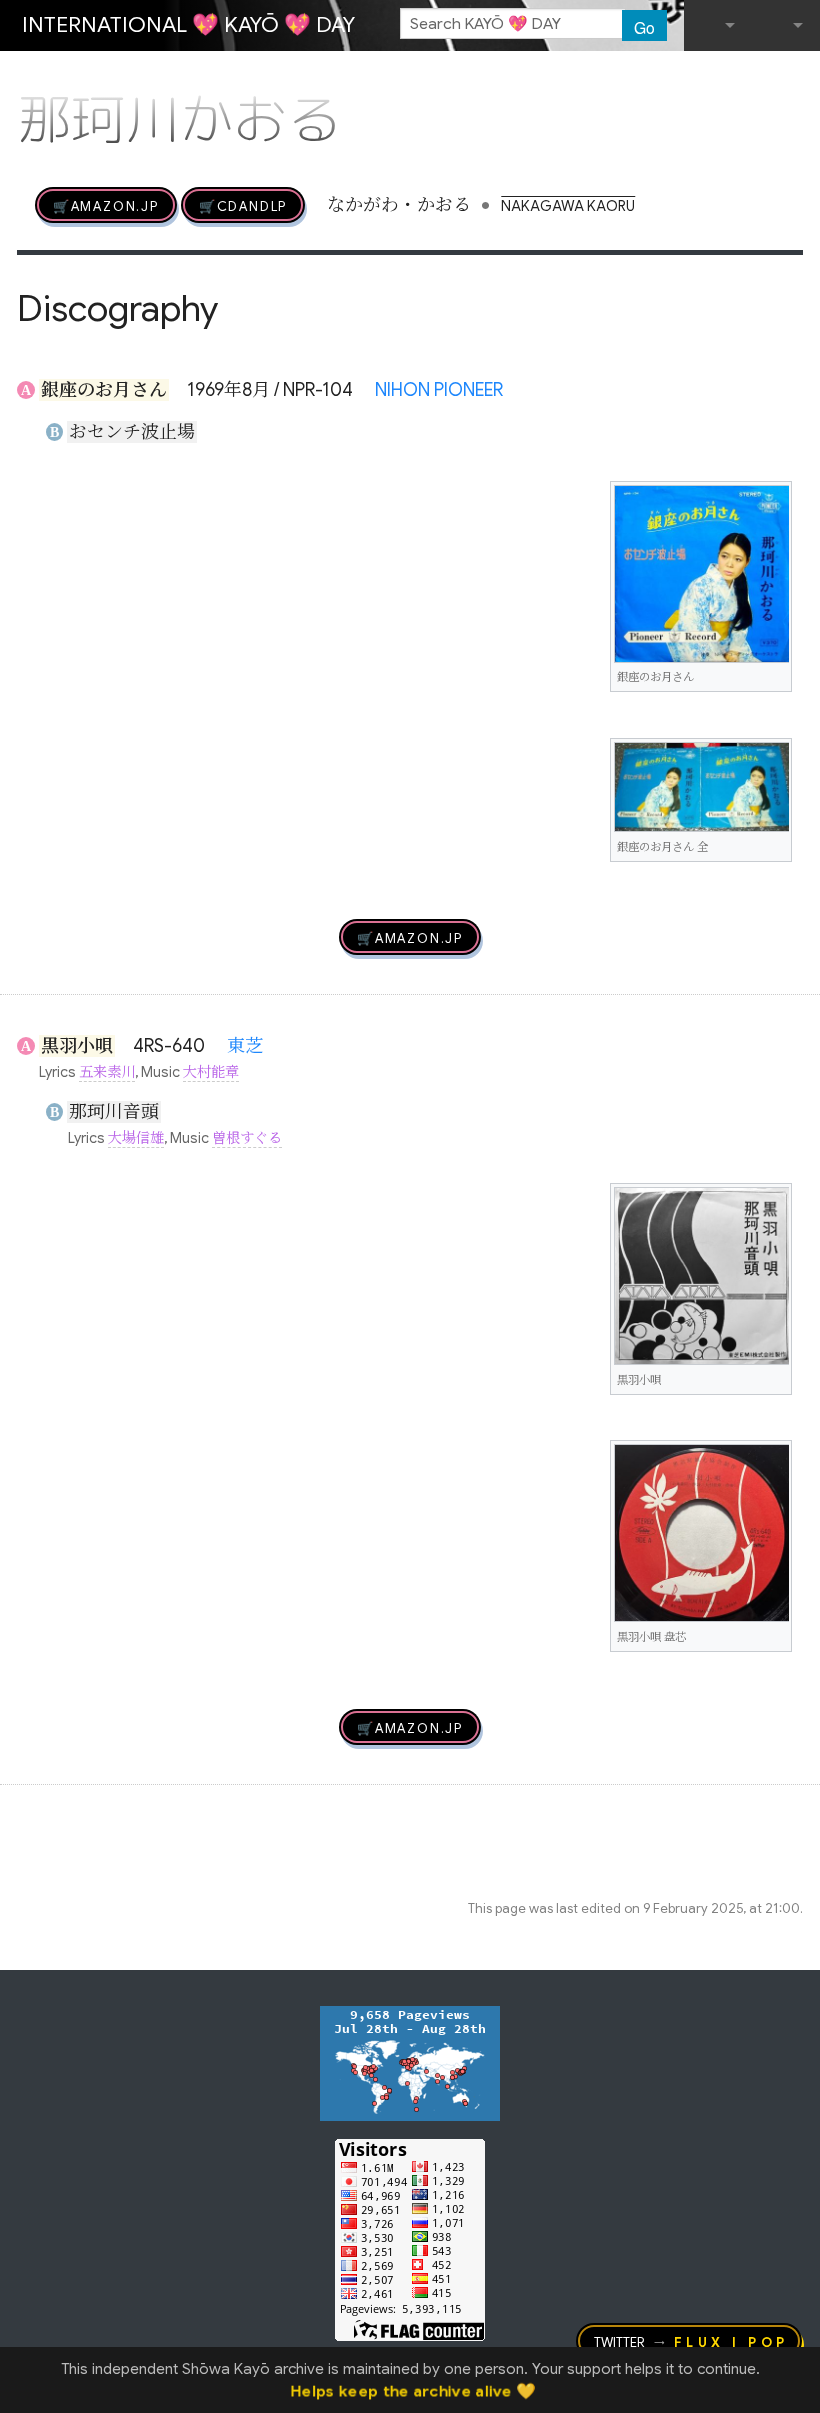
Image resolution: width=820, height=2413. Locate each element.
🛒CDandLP (243, 205)
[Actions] (796, 78)
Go (644, 27)
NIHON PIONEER (439, 390)
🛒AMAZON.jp (106, 205)
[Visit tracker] (410, 2062)
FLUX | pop (731, 2341)
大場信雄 (136, 1138)
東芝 (245, 1046)
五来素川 (107, 1072)
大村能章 (211, 1072)
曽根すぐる (247, 1138)
